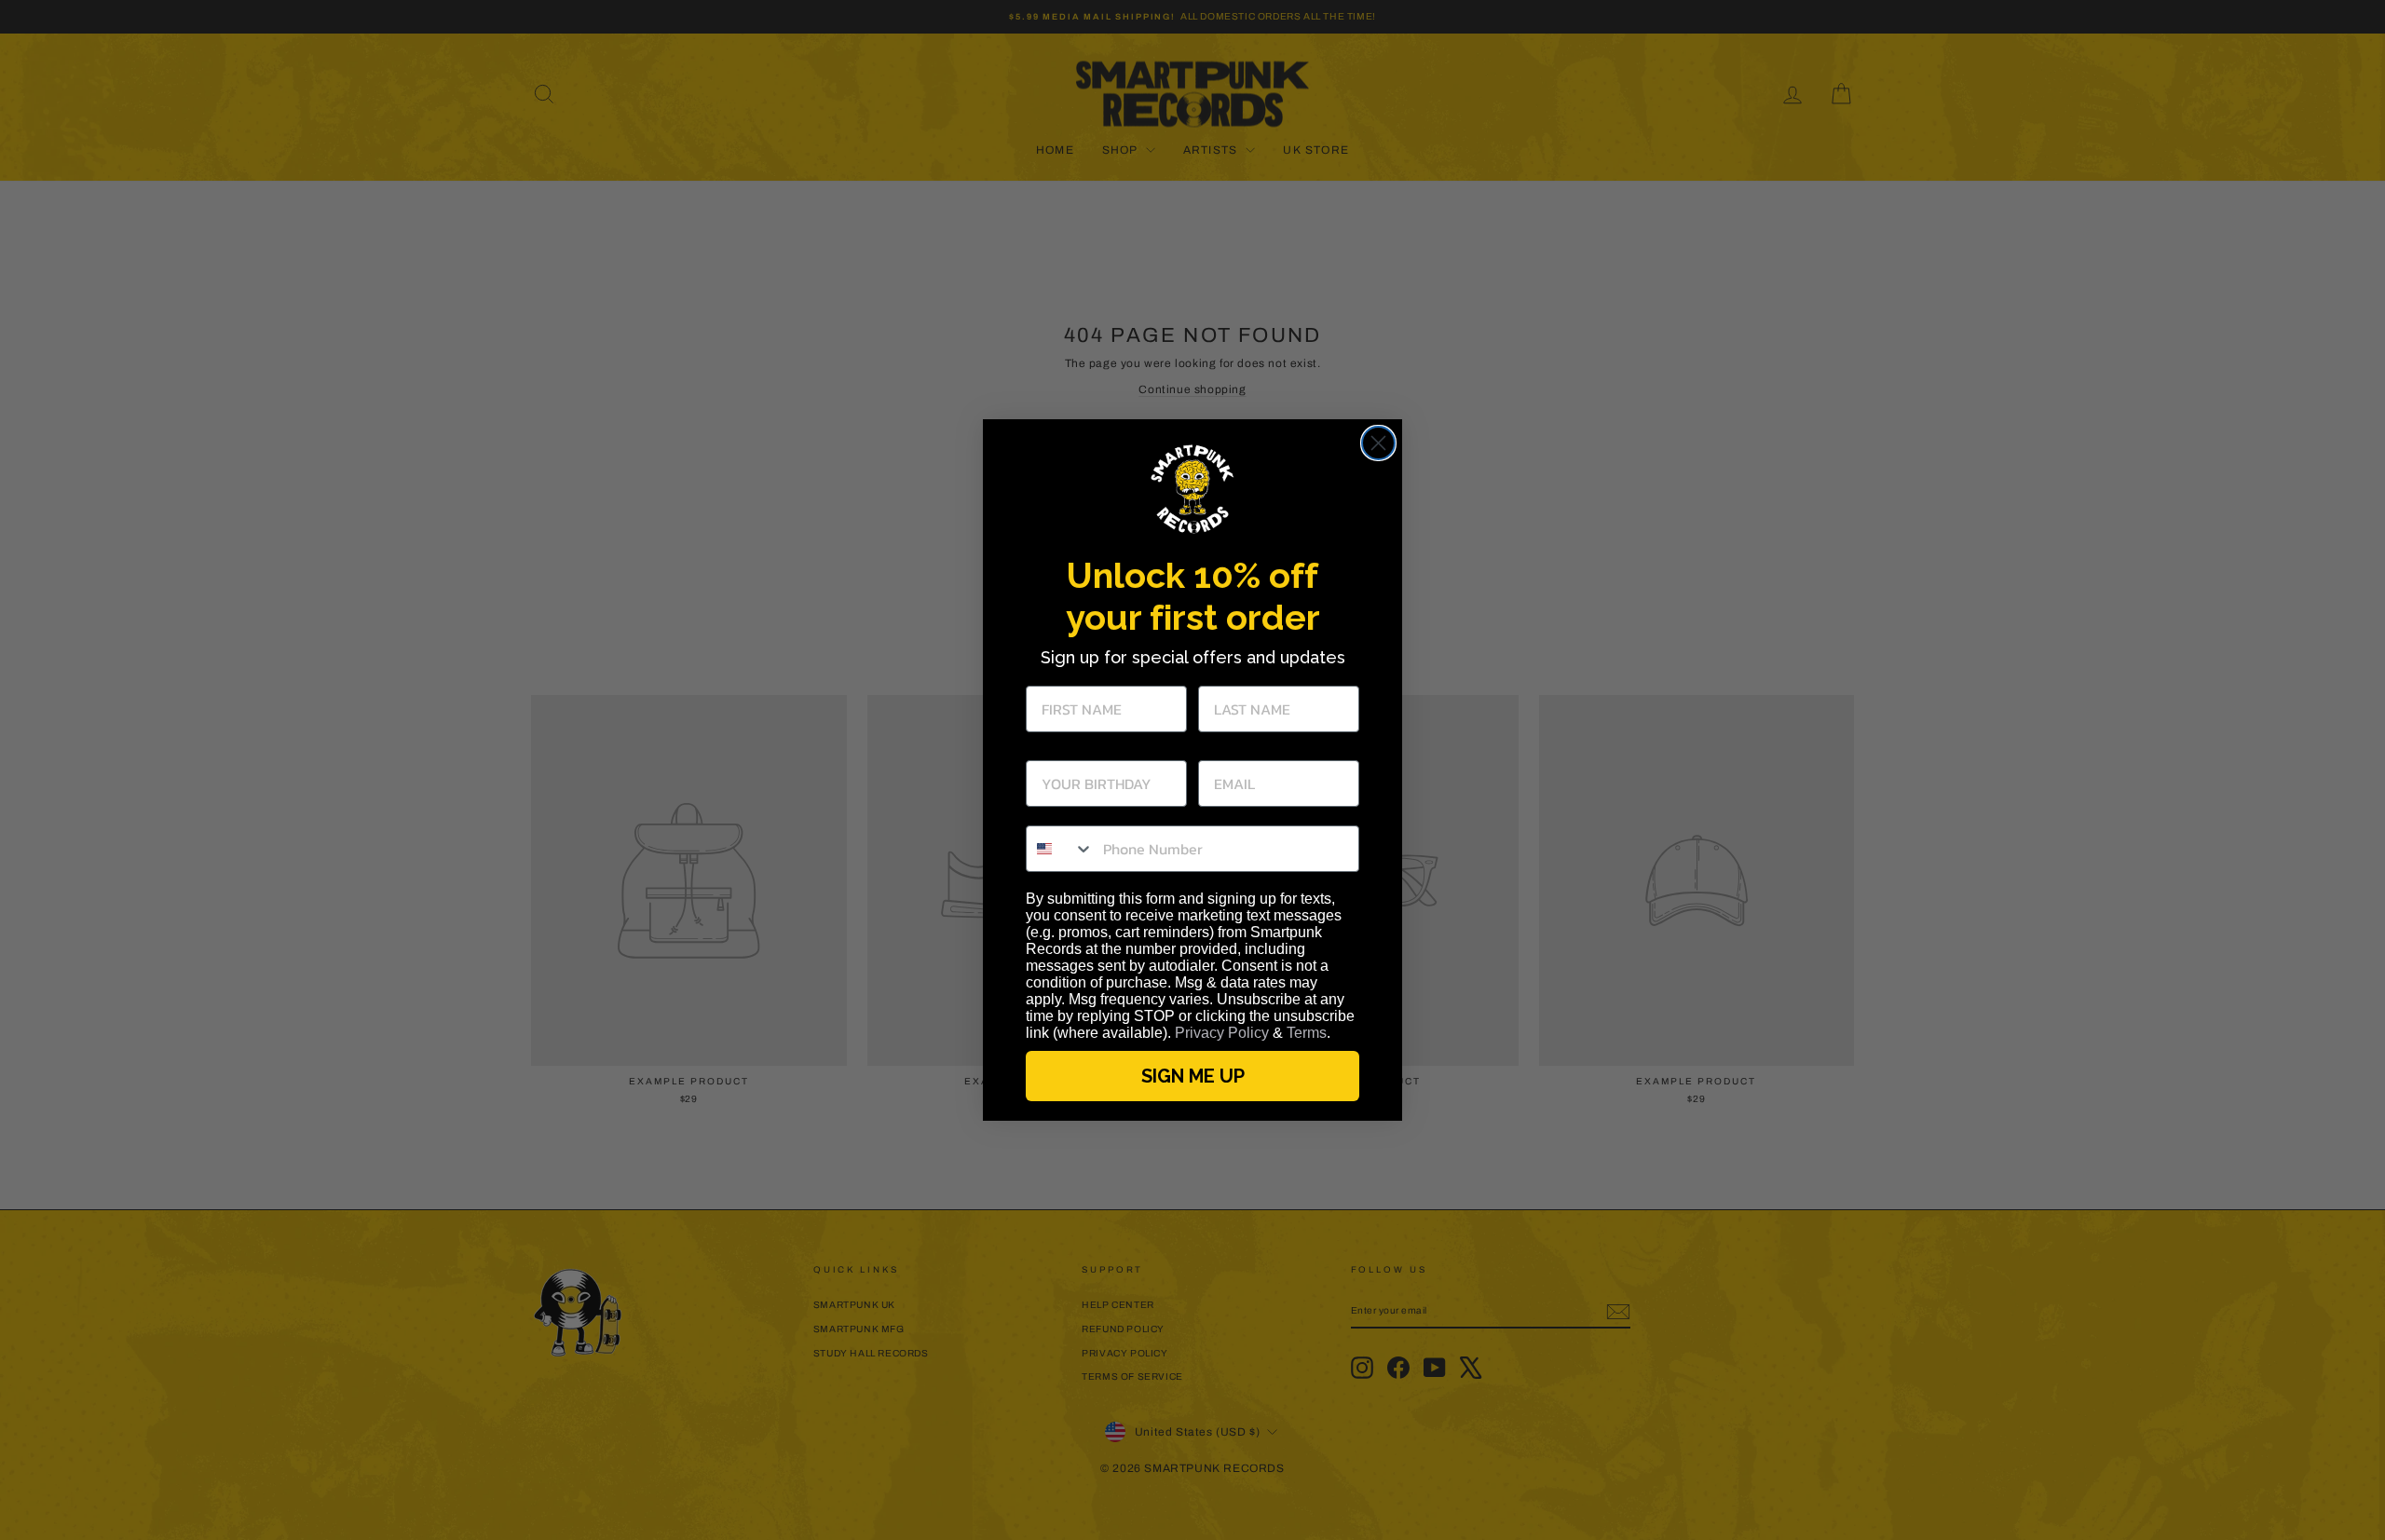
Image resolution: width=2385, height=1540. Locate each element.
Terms (1307, 1033)
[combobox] (1060, 849)
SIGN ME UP (1193, 1076)
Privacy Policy (1222, 1033)
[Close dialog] (1378, 443)
